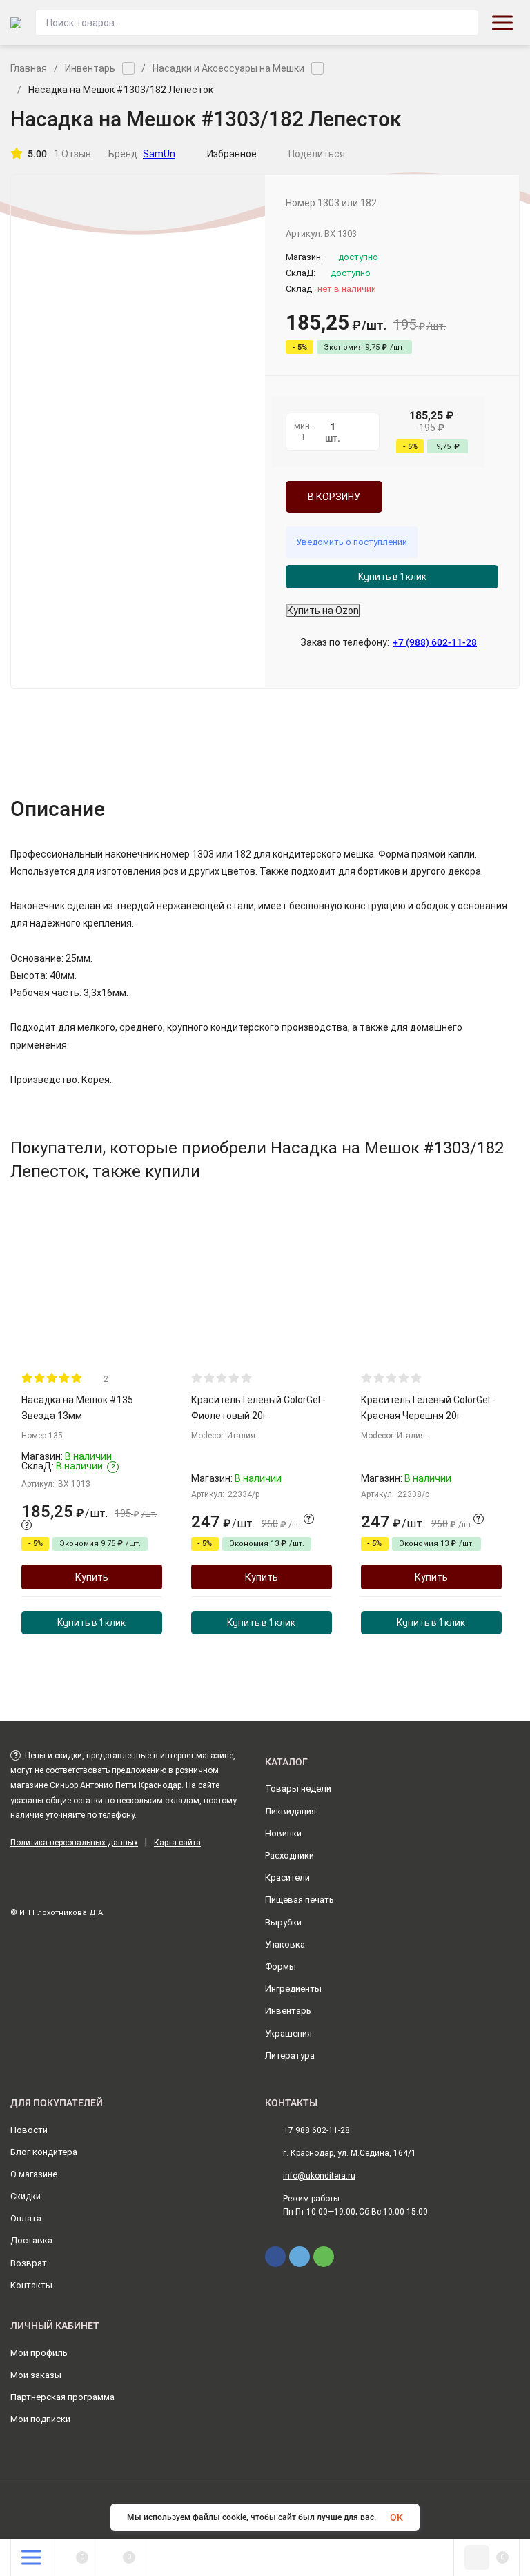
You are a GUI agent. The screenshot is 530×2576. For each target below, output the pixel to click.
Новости (29, 2130)
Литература (290, 2055)
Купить (92, 1577)
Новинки (283, 1833)
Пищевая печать (300, 1900)
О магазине (34, 2174)
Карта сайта (177, 1843)
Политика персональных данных (74, 1843)
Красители (287, 1877)
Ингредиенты (293, 1989)
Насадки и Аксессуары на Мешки (228, 68)
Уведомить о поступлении (352, 542)
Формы (281, 1966)
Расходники (289, 1855)
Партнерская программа (62, 2397)
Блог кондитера (44, 2152)
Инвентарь (90, 68)
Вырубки (283, 1922)
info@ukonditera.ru (319, 2176)
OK (396, 2517)
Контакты (31, 2285)
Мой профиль (39, 2353)
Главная (29, 68)
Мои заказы (36, 2375)
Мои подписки (40, 2419)
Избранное (232, 154)
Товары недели (298, 1789)
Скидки (26, 2196)
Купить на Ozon (323, 611)
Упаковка (285, 1944)
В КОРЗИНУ (334, 497)
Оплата (26, 2218)
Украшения (288, 2033)
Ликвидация (291, 1811)
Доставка (31, 2240)
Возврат (29, 2263)
